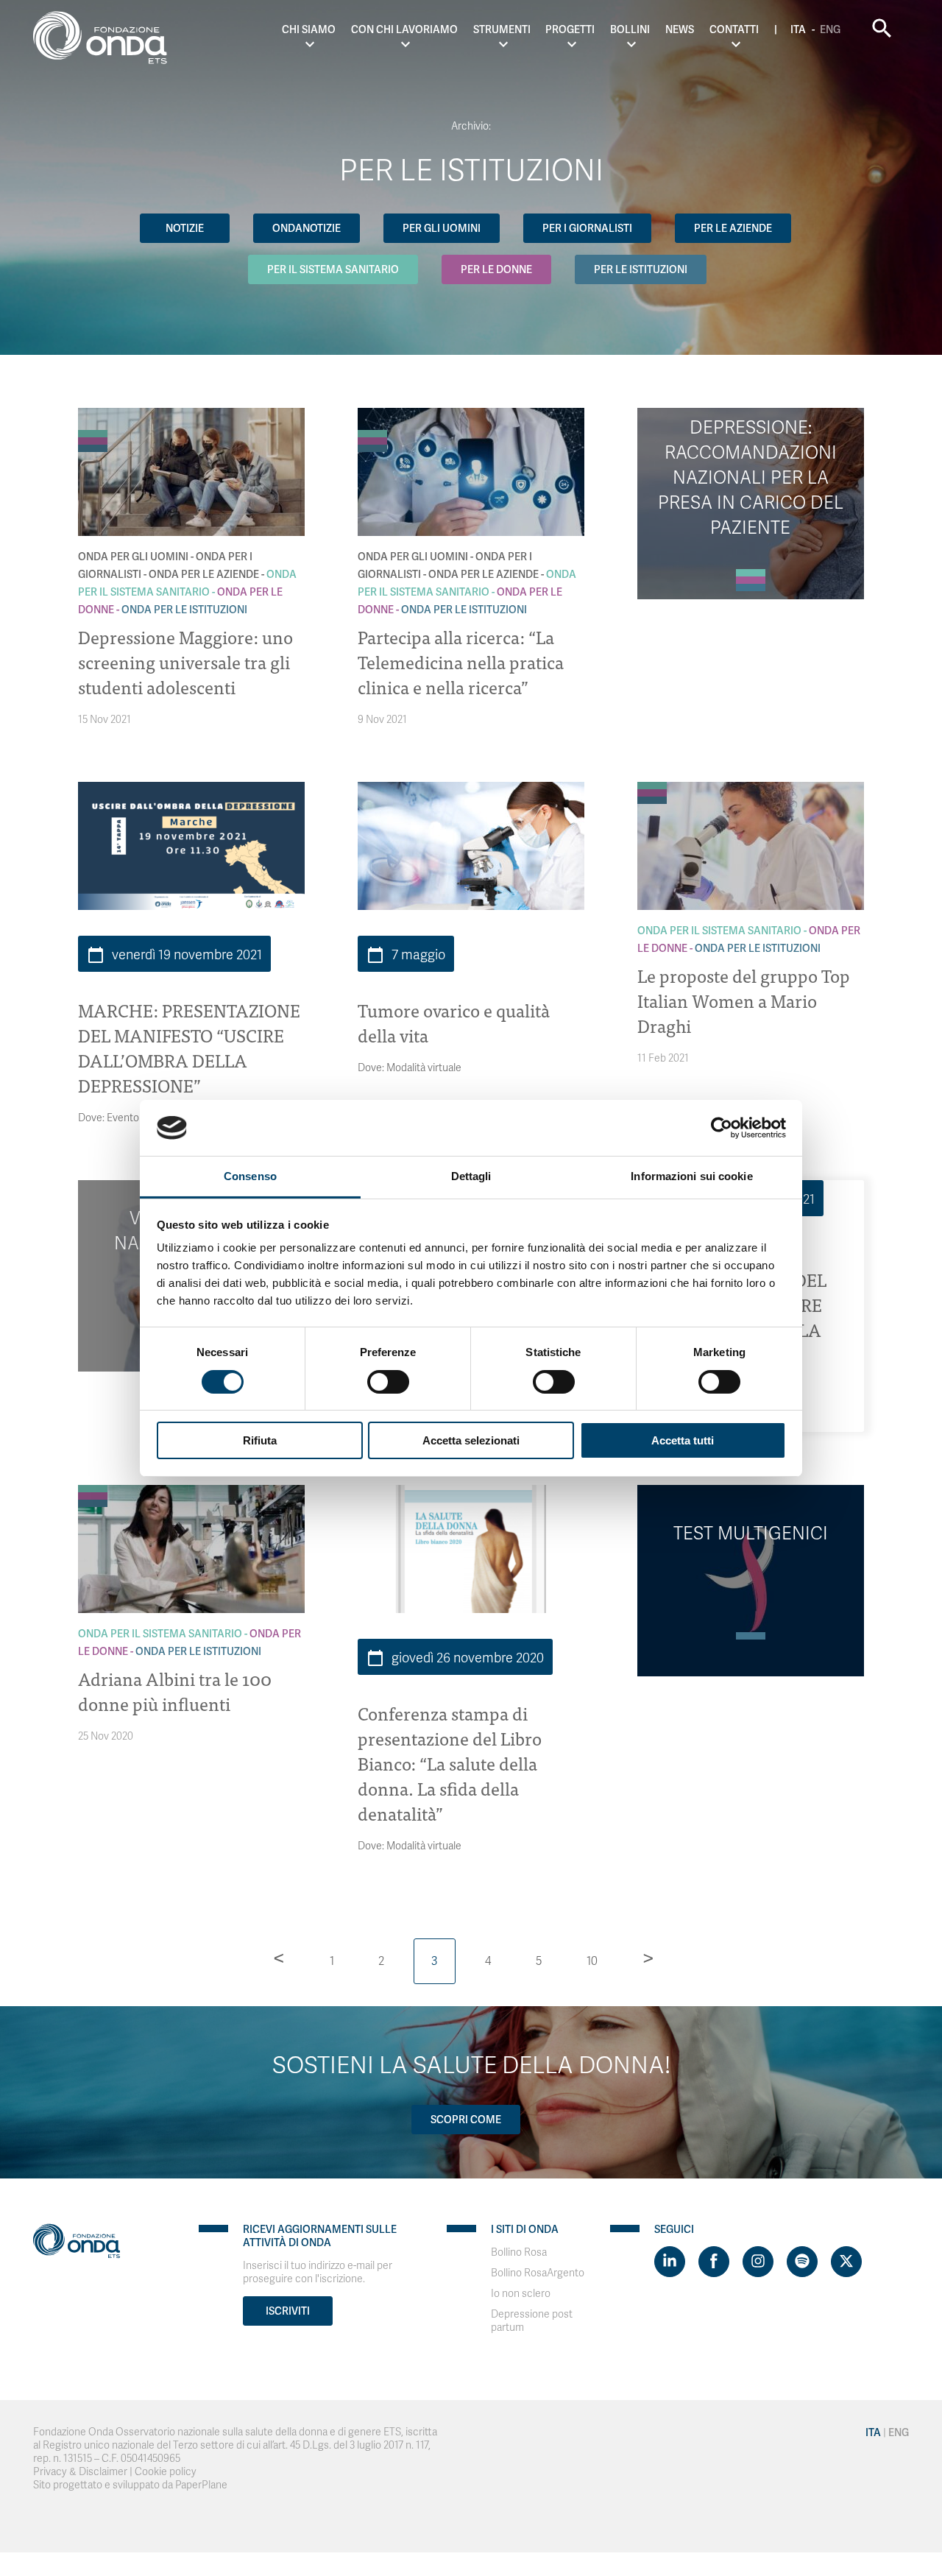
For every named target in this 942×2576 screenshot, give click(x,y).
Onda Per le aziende (204, 574)
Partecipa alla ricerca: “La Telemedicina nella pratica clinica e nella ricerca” (461, 661)
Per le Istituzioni (641, 269)
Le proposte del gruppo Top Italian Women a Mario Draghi (744, 1000)
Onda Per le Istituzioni (184, 610)
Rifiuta (260, 1440)
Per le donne (496, 269)
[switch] (388, 1382)
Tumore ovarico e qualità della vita (454, 1022)
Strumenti (502, 29)
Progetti (570, 29)
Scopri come (466, 2120)
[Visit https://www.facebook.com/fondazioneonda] (714, 2262)
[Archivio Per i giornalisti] (93, 419)
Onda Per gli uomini (133, 557)
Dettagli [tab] (471, 1176)
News (680, 29)
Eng (830, 29)
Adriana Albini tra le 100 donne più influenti (175, 1691)
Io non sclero (521, 2294)
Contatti (734, 29)
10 (592, 1961)
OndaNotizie (307, 228)
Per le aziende (733, 228)
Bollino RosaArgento (538, 2273)
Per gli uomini (442, 228)
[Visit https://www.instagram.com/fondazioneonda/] (758, 2262)
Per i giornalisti (587, 228)
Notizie (185, 228)
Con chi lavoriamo (404, 29)
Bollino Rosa (519, 2252)
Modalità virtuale (424, 1068)
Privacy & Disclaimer (80, 2472)
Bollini (630, 29)
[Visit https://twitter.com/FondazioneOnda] (846, 2262)
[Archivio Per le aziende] (93, 426)
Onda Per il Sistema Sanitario (719, 931)
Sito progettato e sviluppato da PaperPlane (130, 2485)
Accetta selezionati (471, 1440)
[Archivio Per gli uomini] (93, 412)
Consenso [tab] (250, 1176)
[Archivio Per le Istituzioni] (93, 448)
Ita (798, 29)
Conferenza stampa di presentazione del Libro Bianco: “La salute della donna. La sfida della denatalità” (450, 1763)
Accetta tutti (683, 1440)
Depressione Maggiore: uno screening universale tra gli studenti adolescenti (185, 661)
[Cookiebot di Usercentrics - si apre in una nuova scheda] (722, 1128)
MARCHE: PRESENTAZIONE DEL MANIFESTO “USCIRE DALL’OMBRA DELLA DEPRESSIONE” (189, 1047)
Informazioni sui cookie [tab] (691, 1176)
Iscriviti (288, 2311)
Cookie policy (166, 2472)
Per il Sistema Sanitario (333, 269)
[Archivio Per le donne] (93, 441)
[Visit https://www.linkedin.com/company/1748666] (670, 2262)
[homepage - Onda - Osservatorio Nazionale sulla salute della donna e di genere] (107, 40)
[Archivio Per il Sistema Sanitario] (93, 434)
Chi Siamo (309, 29)
